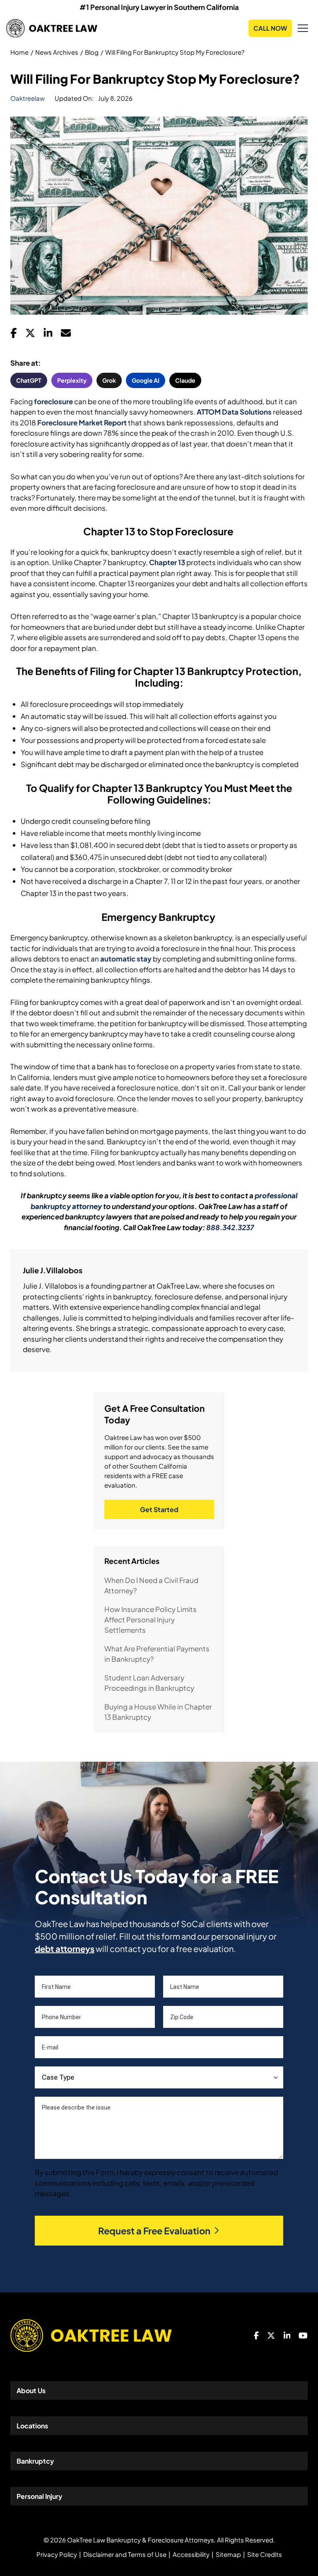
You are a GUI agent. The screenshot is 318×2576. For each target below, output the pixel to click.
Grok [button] (109, 380)
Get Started (159, 1509)
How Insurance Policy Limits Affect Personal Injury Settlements (151, 1619)
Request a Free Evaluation (154, 2231)
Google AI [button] (146, 380)
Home (19, 52)
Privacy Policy (57, 2554)
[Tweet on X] (30, 335)
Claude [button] (185, 380)
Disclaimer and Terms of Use (125, 2554)
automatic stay (126, 959)
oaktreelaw (28, 98)
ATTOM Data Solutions (234, 412)
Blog (92, 52)
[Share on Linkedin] (48, 335)
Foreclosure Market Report (82, 422)
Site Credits (265, 2554)
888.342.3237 (230, 1227)
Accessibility (191, 2554)
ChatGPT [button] (29, 380)
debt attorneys (65, 1948)
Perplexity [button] (72, 380)
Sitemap (228, 2554)
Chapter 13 (167, 562)
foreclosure (53, 401)
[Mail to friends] (66, 335)
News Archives (57, 52)
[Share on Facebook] (14, 335)
